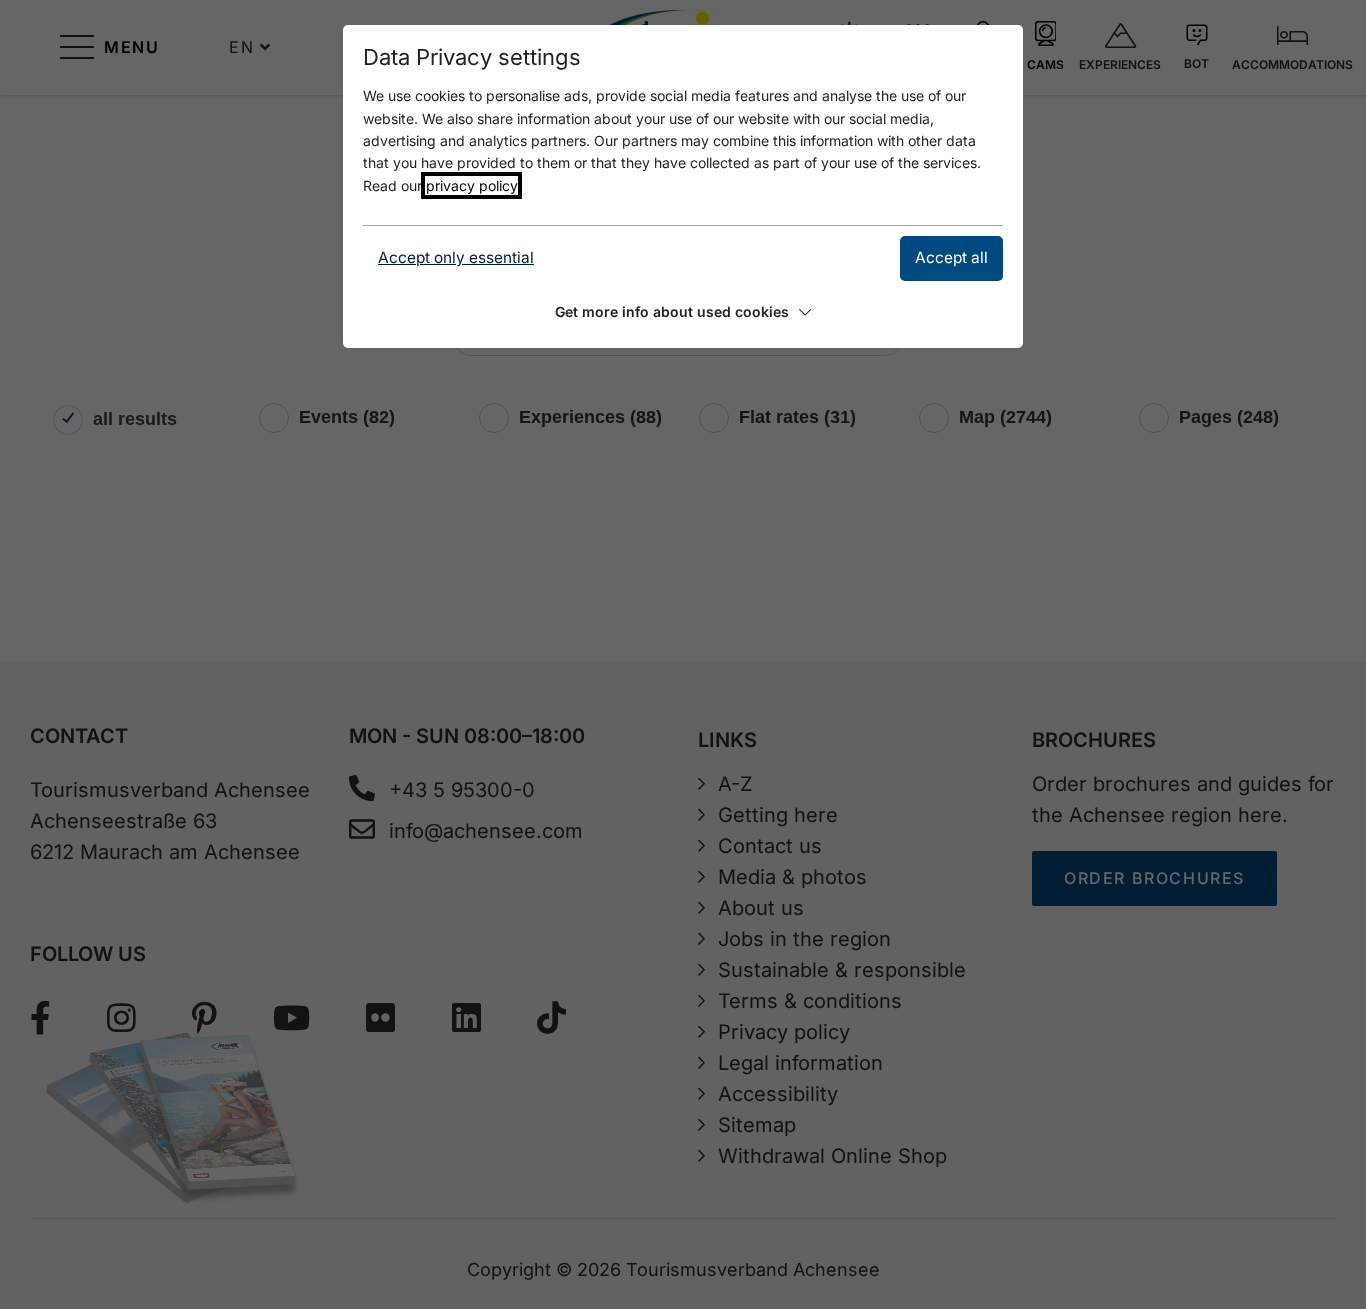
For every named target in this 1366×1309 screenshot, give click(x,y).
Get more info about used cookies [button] (672, 311)
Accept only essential (456, 257)
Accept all (951, 257)
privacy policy (471, 185)
